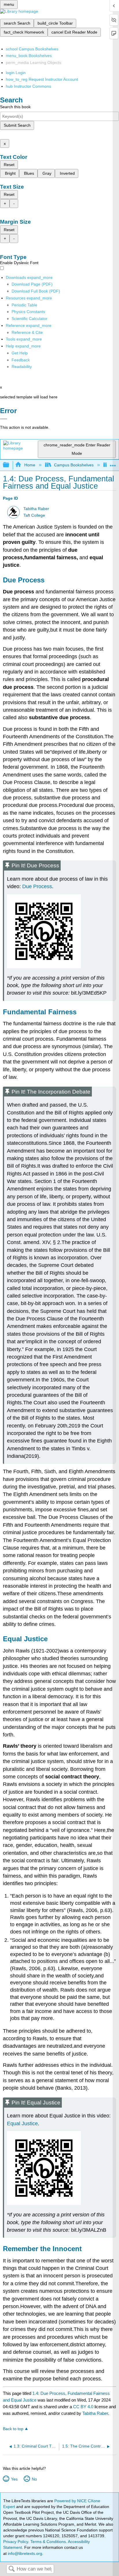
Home (30, 465)
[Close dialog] (4, 419)
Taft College (34, 515)
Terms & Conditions (48, 2542)
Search (12, 2569)
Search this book (15, 107)
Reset (9, 165)
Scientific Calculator (29, 319)
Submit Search (17, 125)
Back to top (13, 2429)
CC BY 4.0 (83, 2407)
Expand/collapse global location (113, 463)
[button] (21, 360)
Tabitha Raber (36, 509)
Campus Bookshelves (74, 465)
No (34, 2479)
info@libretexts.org (24, 2553)
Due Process (37, 886)
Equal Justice (22, 2124)
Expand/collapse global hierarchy (10, 465)
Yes (14, 2479)
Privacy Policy (16, 2542)
